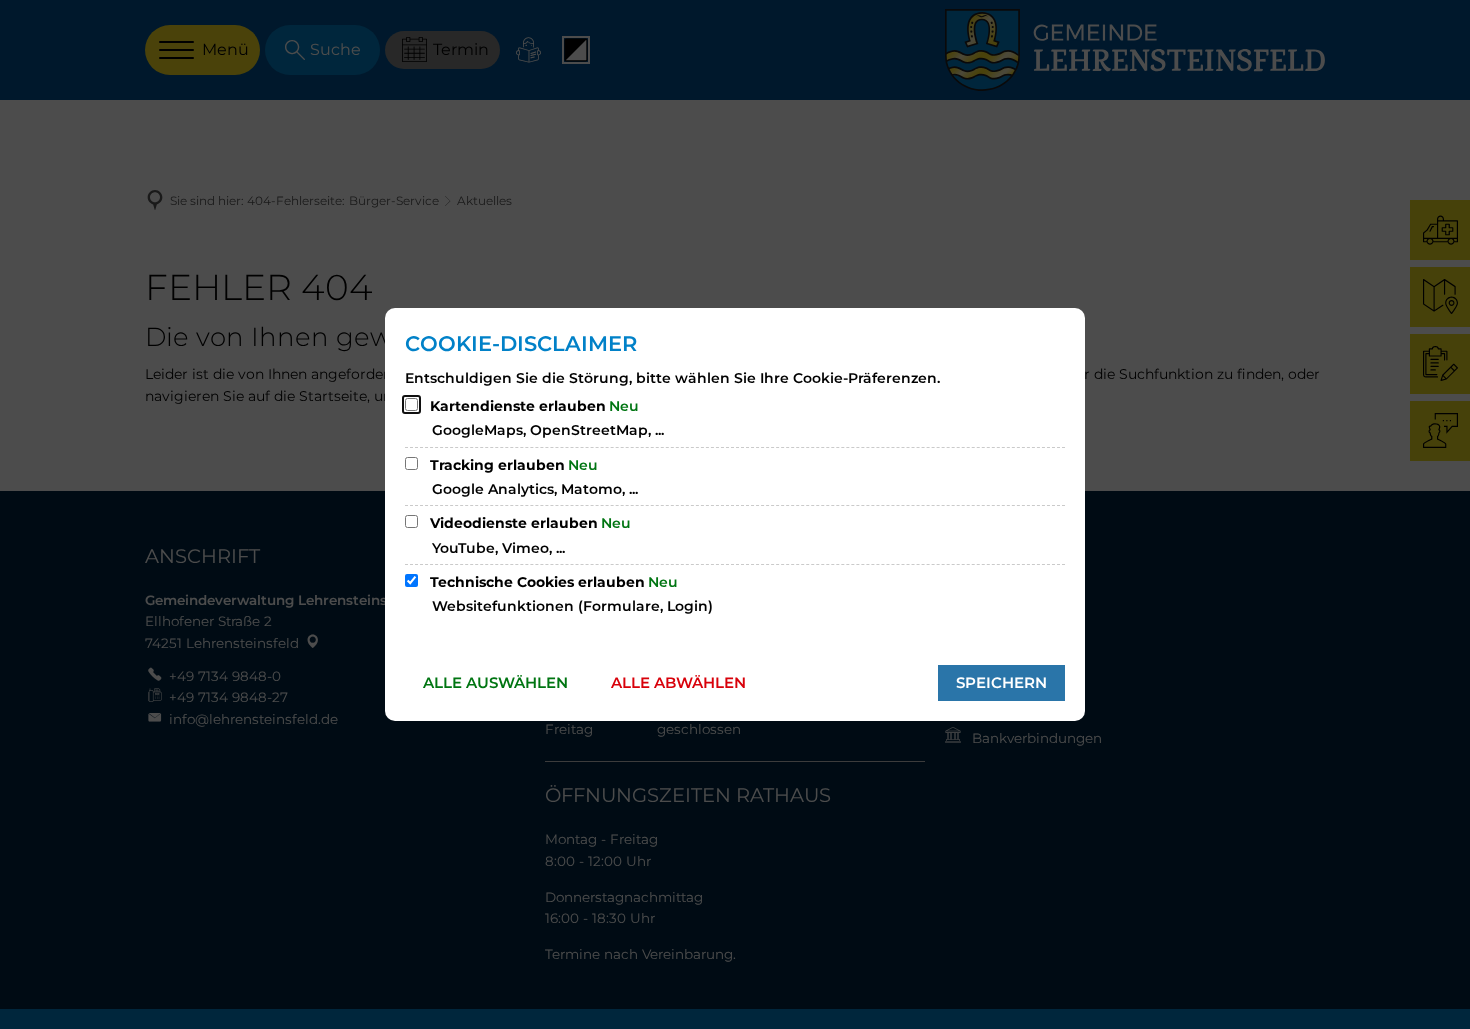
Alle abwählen (678, 682)
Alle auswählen (495, 682)
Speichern (1001, 682)
